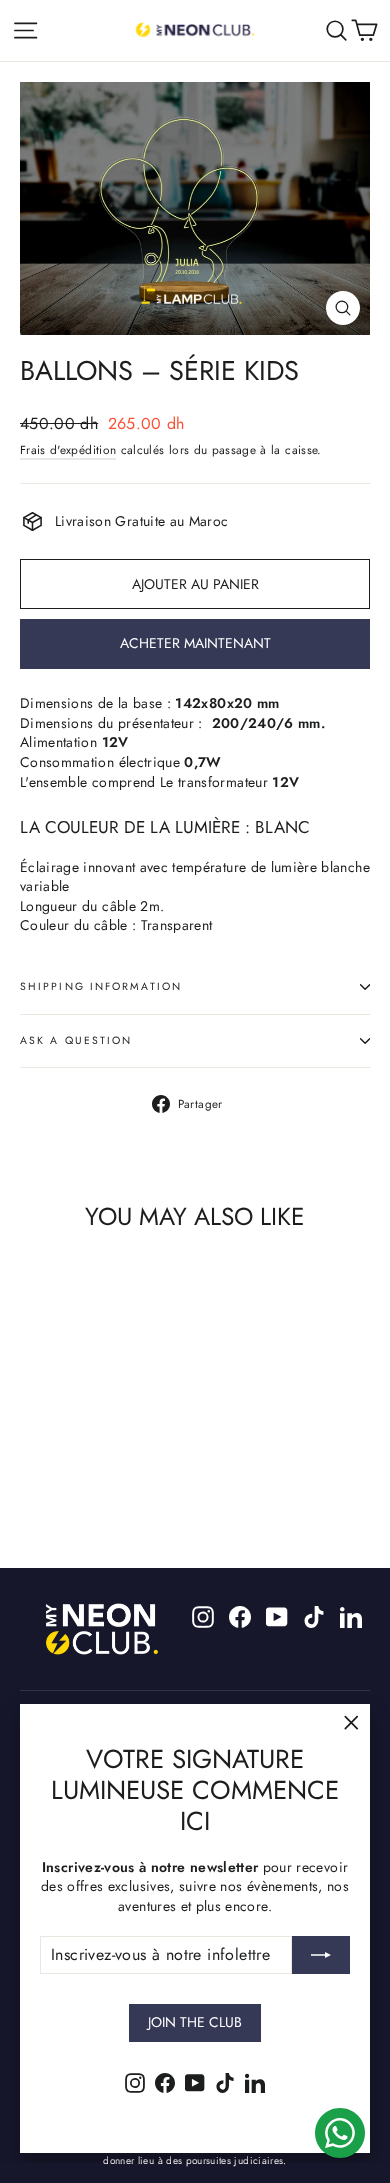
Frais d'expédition (68, 449)
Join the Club (195, 2022)
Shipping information (101, 986)
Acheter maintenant (195, 643)
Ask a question (76, 1040)
